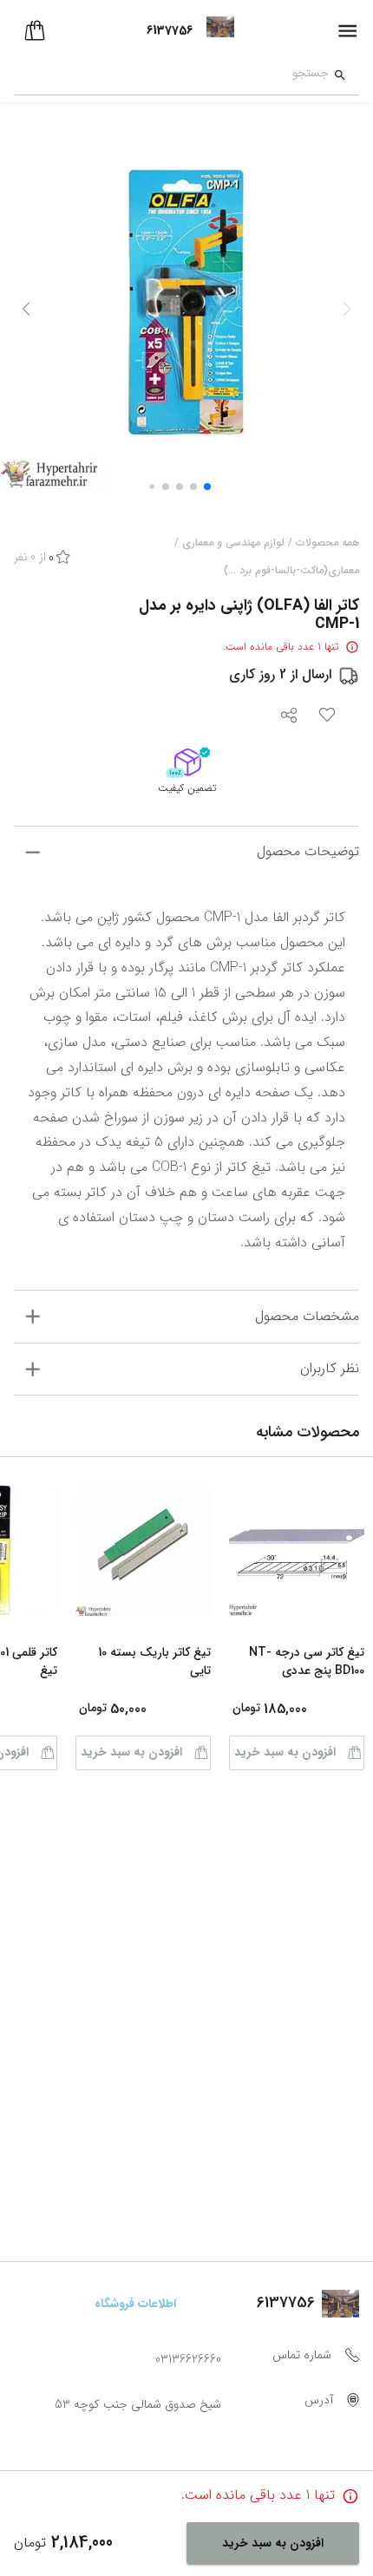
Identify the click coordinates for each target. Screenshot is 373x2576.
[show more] (33, 852)
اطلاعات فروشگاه (135, 2304)
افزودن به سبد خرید (285, 1752)
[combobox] (171, 75)
